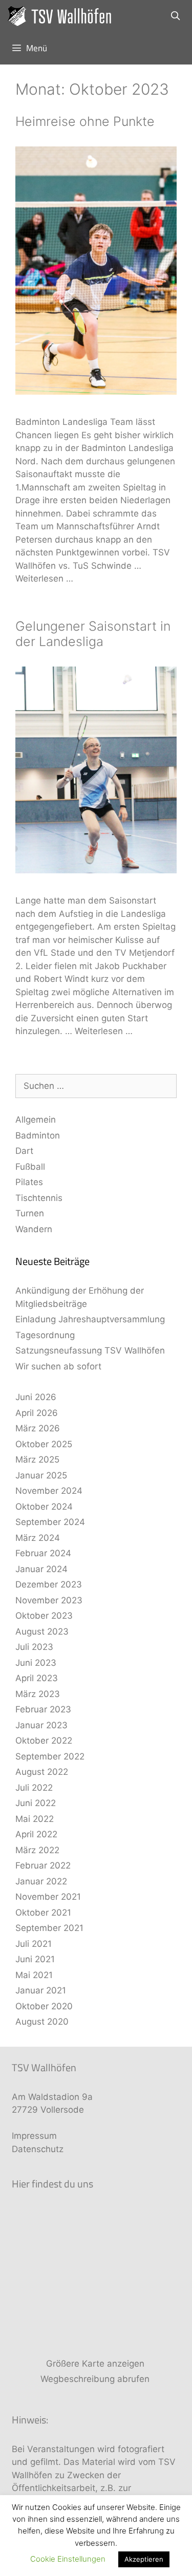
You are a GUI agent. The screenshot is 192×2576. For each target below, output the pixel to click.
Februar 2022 (43, 1865)
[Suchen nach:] (96, 1086)
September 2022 (50, 1756)
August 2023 (42, 1632)
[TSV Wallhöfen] (63, 16)
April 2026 (37, 1413)
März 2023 (38, 1694)
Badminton (38, 1135)
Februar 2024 (43, 1553)
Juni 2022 (36, 1803)
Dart (24, 1151)
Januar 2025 (41, 1475)
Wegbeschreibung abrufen (95, 2379)
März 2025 (37, 1459)
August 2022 (42, 1772)
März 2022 (37, 1850)
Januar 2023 (41, 1725)
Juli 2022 (34, 1788)
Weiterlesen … (44, 578)
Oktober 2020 (44, 2006)
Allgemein (36, 1120)
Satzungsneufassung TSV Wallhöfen (90, 1350)
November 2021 (48, 1897)
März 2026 (38, 1428)
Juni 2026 (36, 1397)
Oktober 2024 (44, 1507)
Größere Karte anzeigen (95, 2364)
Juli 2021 (34, 1944)
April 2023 (37, 1678)
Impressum (34, 2136)
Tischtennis (39, 1198)
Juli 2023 (34, 1647)
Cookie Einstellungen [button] (68, 2559)
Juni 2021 (35, 1959)
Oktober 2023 (44, 1616)
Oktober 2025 (44, 1444)
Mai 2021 (34, 1975)
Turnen (30, 1213)
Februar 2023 (43, 1709)
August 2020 (42, 2022)
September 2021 (49, 1928)
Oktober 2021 (43, 1913)
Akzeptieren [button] (144, 2559)
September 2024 (50, 1522)
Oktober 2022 (44, 1741)
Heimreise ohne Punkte (85, 121)
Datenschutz (38, 2149)
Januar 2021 (41, 1990)
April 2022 (36, 1834)
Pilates (29, 1182)
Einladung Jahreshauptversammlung (90, 1319)
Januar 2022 (41, 1881)
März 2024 (38, 1538)
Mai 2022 (35, 1819)
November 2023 (49, 1600)
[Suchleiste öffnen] (175, 16)
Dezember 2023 (49, 1584)
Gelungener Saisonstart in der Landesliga (93, 634)
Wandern (34, 1229)
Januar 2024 (41, 1569)
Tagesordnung (45, 1335)
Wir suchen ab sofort (58, 1366)
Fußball (30, 1167)
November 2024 (49, 1491)
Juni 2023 (36, 1663)
